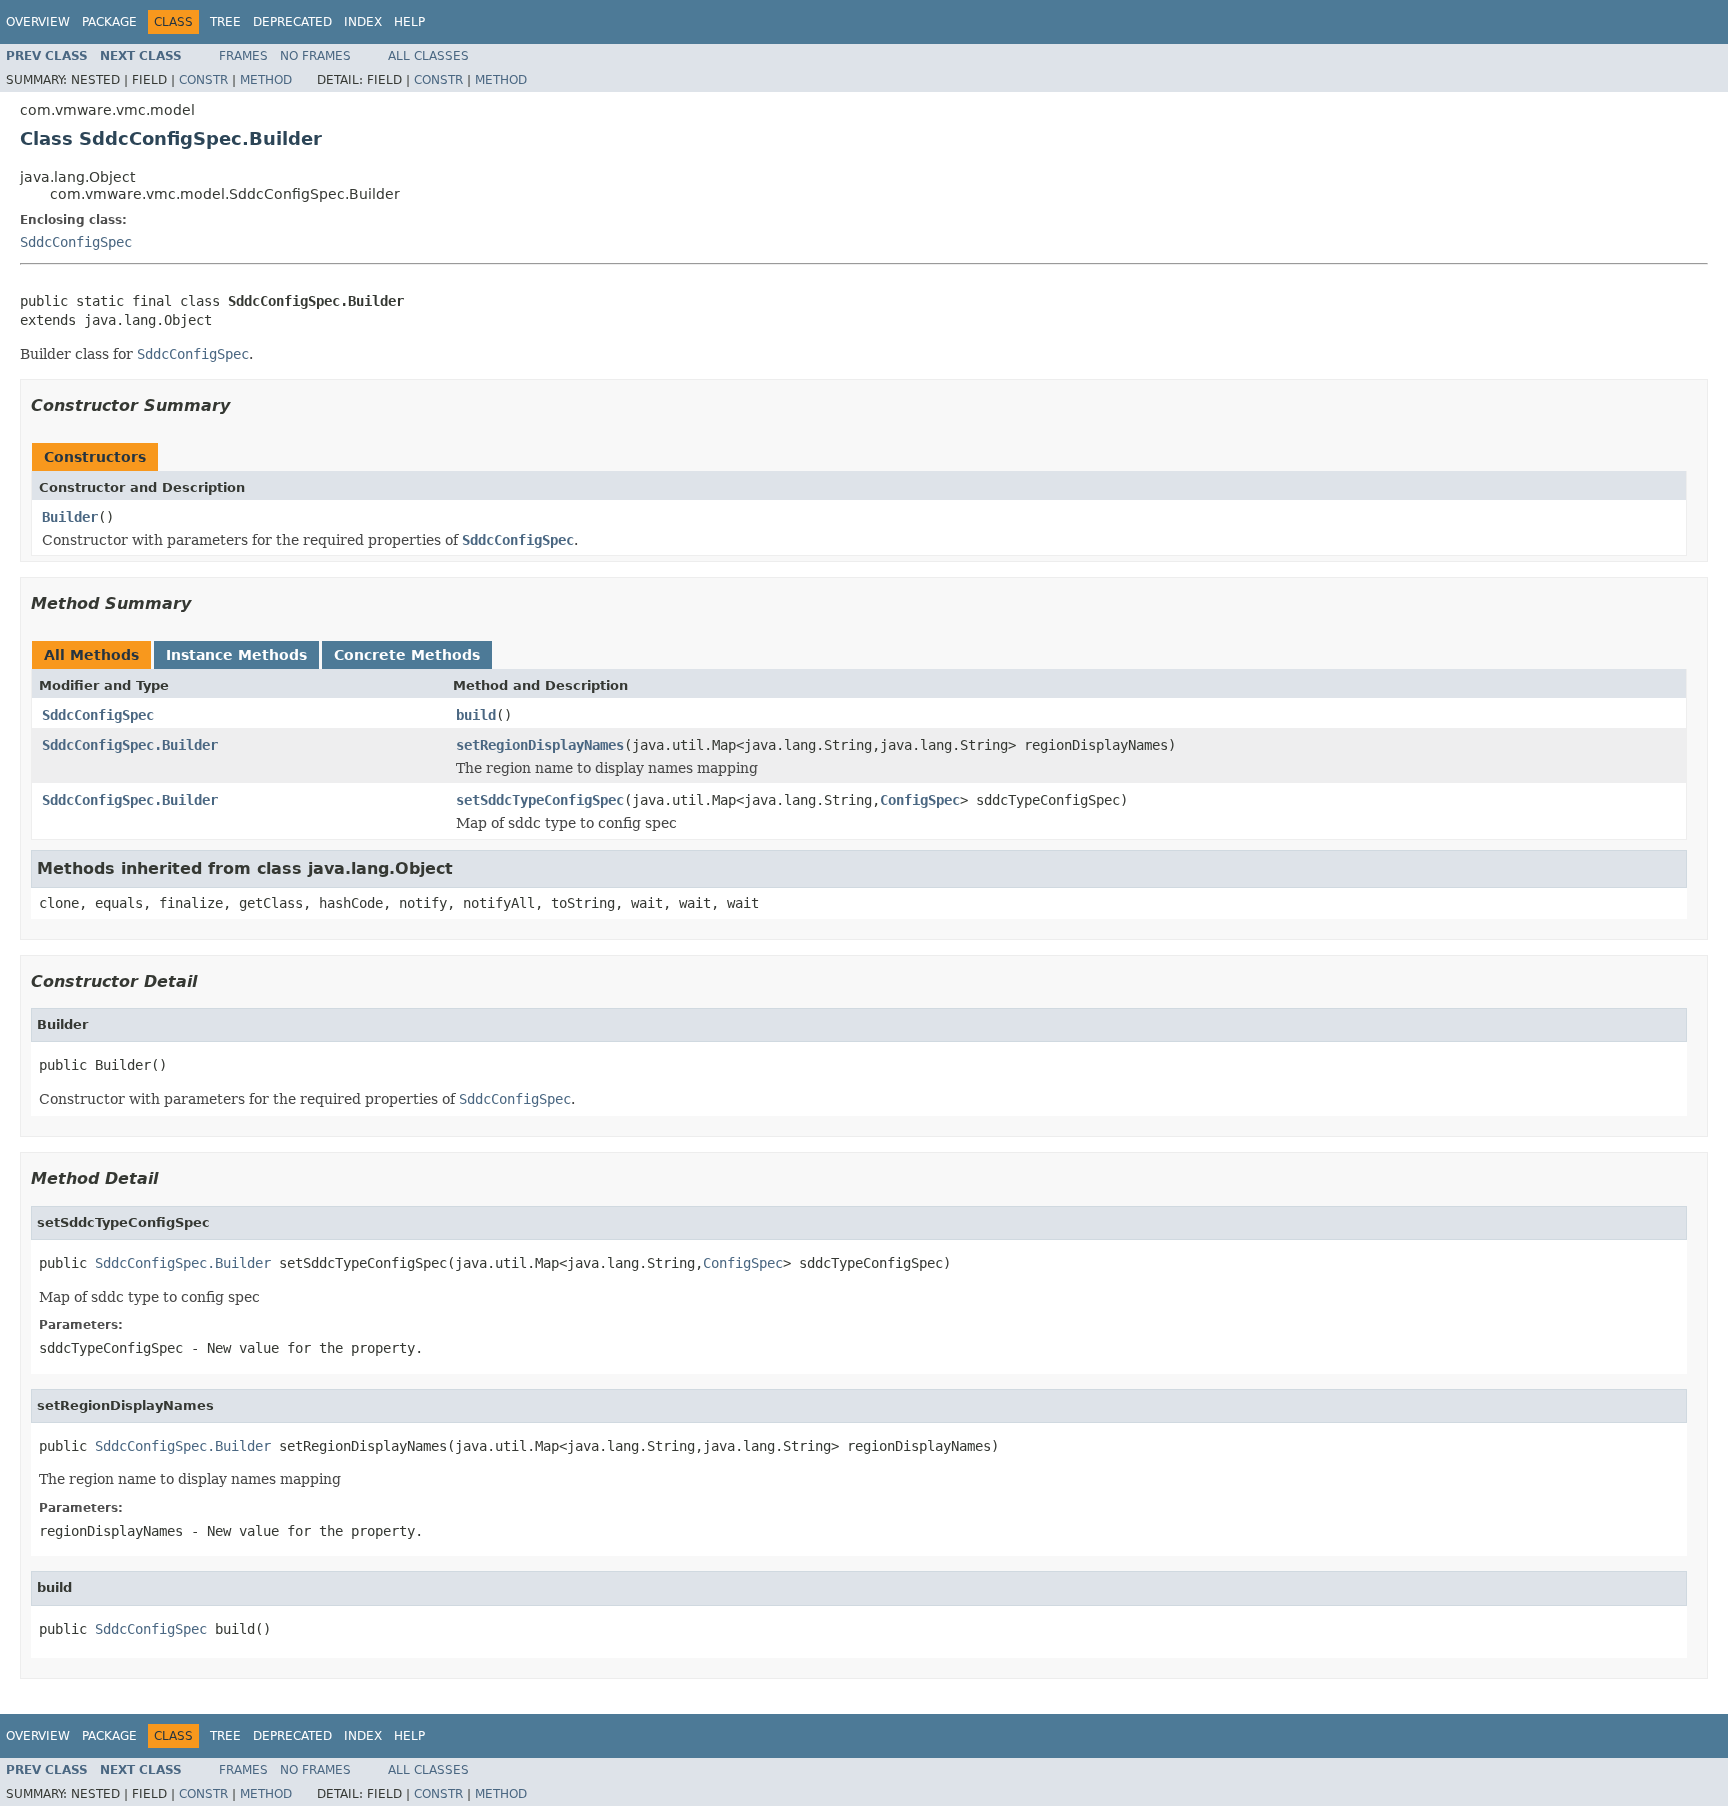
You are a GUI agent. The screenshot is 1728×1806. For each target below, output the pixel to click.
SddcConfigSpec (76, 242)
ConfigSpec (920, 800)
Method (266, 80)
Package (109, 22)
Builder (70, 517)
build (476, 715)
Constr (203, 80)
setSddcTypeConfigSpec (540, 800)
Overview (38, 22)
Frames (243, 56)
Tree (225, 22)
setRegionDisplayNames (540, 745)
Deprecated (292, 22)
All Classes (428, 56)
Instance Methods (236, 655)
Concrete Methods (407, 655)
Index (363, 22)
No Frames (315, 56)
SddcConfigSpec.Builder (130, 745)
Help (409, 22)
